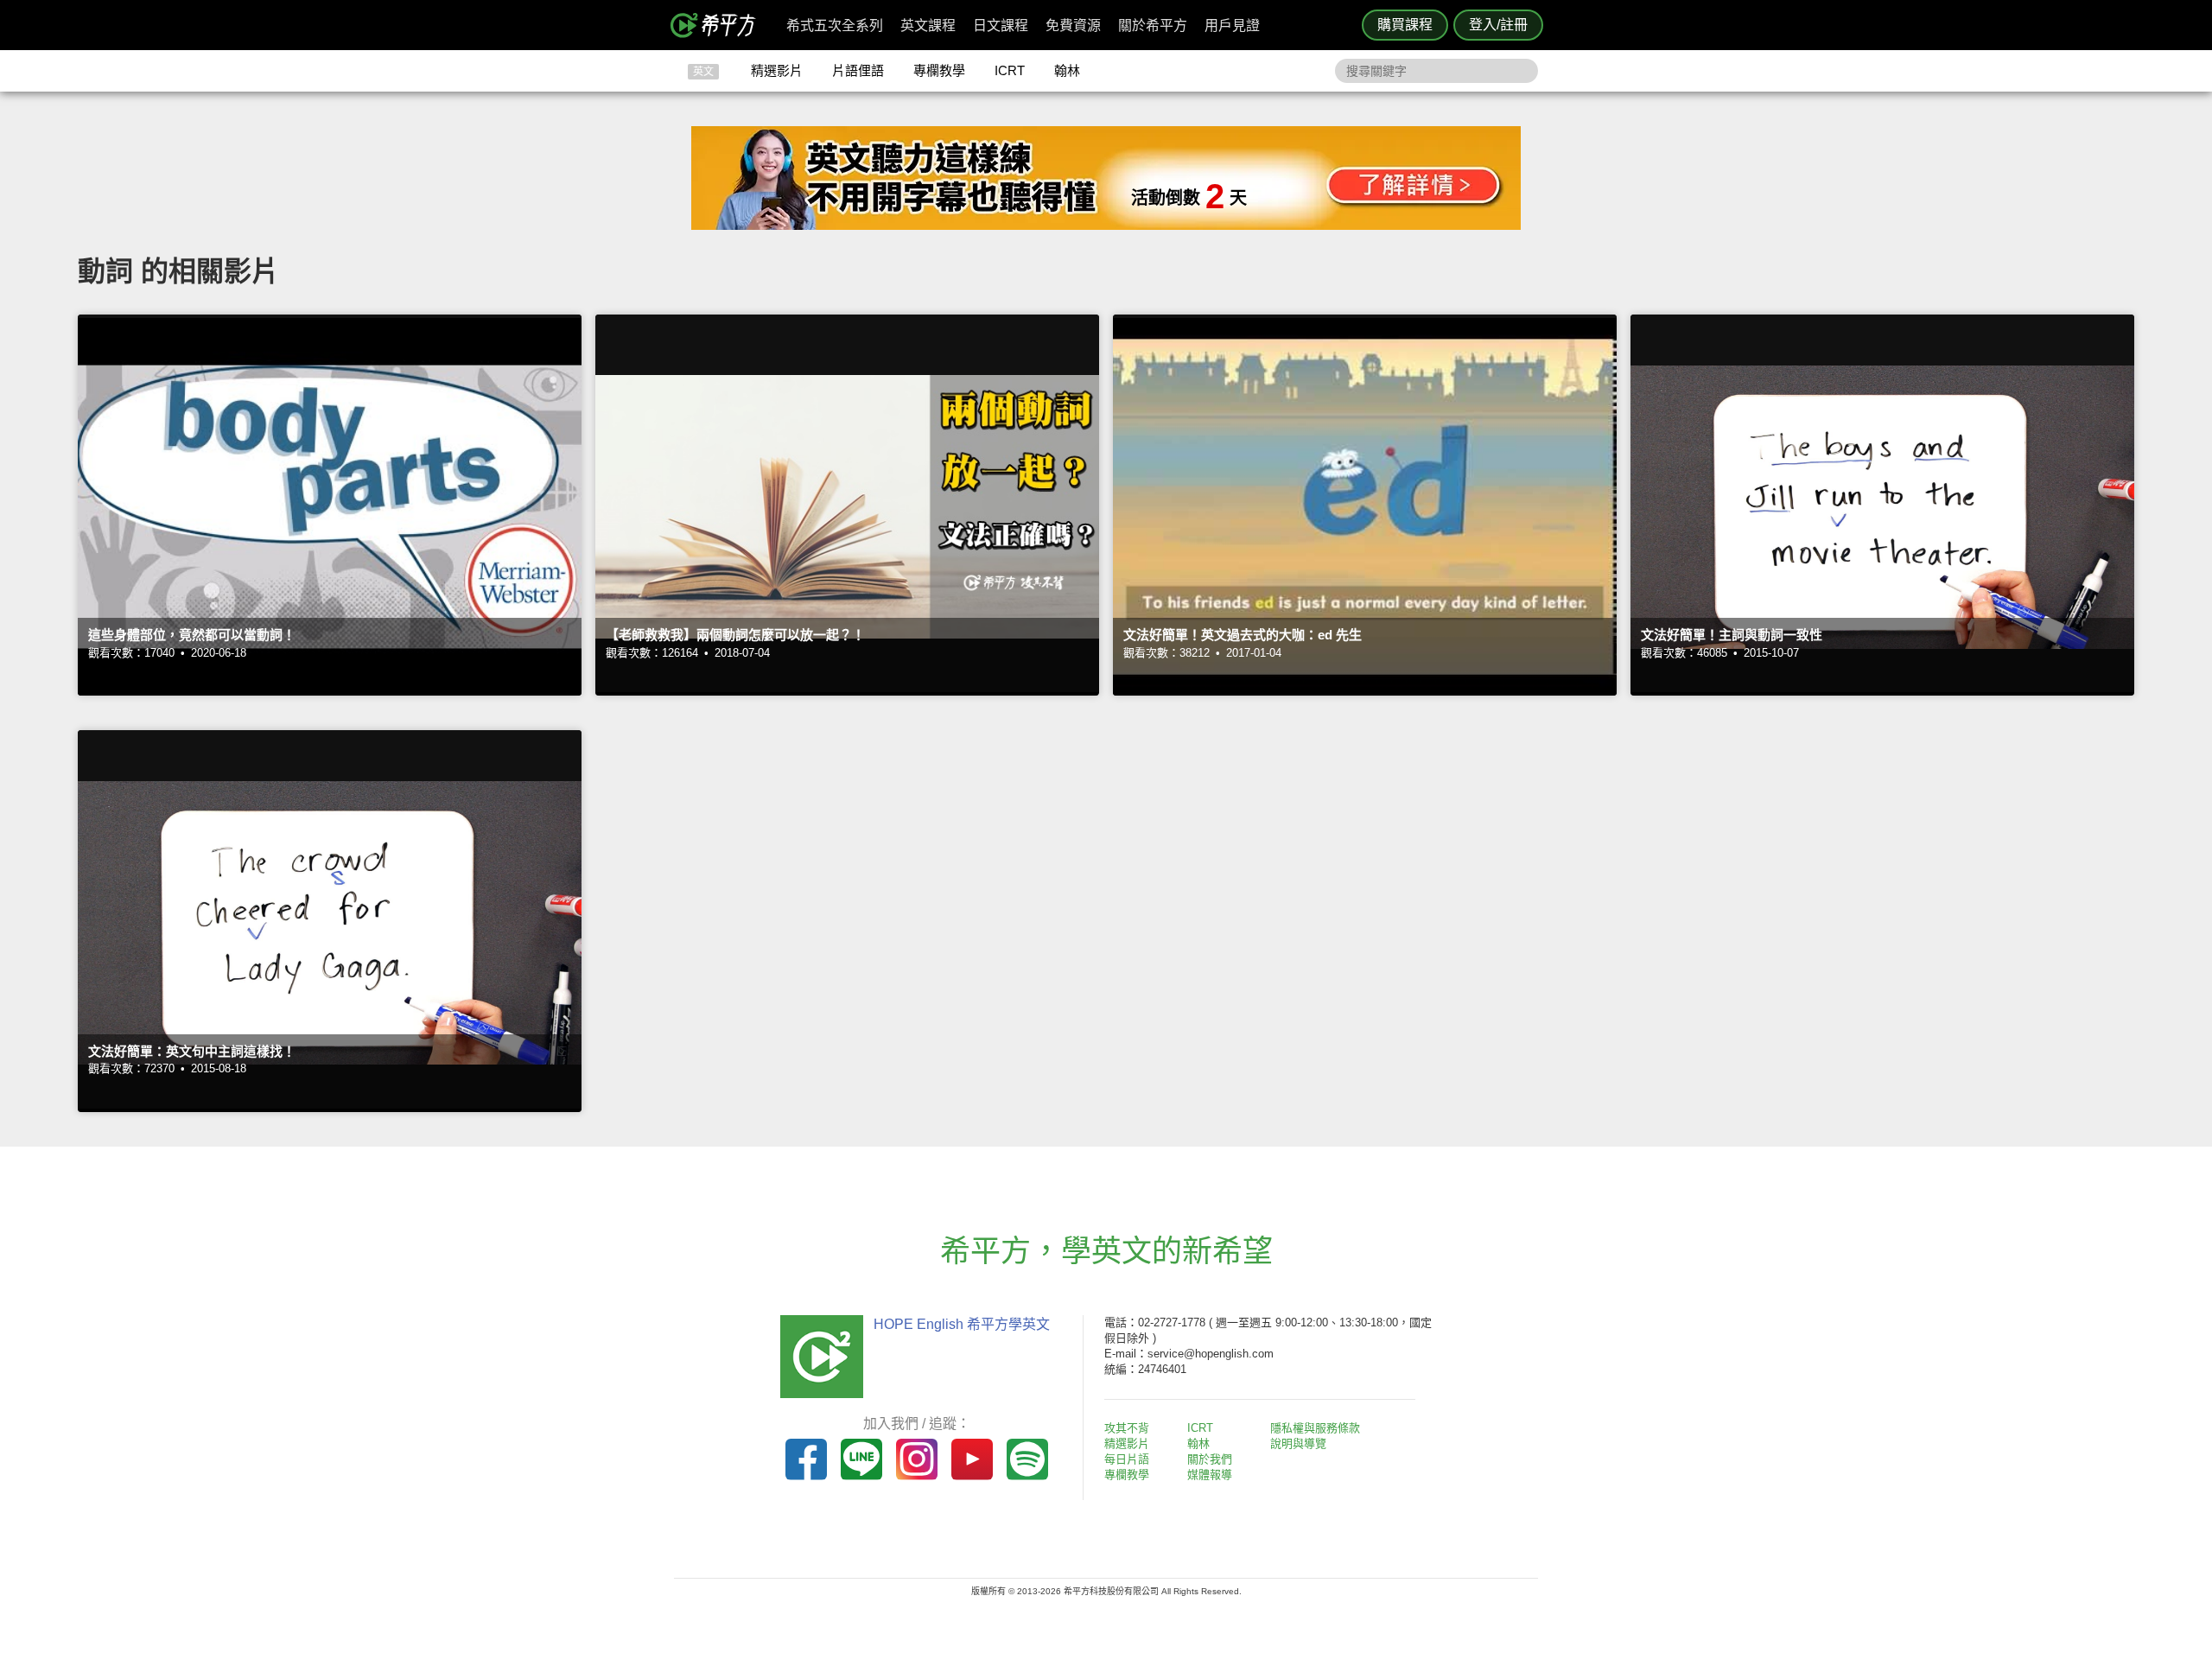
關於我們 (1210, 1459)
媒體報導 (1210, 1475)
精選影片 (777, 70)
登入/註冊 (1498, 25)
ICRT (1010, 70)
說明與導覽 (1298, 1443)
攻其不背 (1127, 1428)
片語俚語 (858, 70)
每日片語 (1127, 1459)
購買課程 (1405, 25)
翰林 (1067, 70)
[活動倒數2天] (1106, 225)
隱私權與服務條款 (1315, 1428)
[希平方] (719, 25)
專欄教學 (939, 70)
